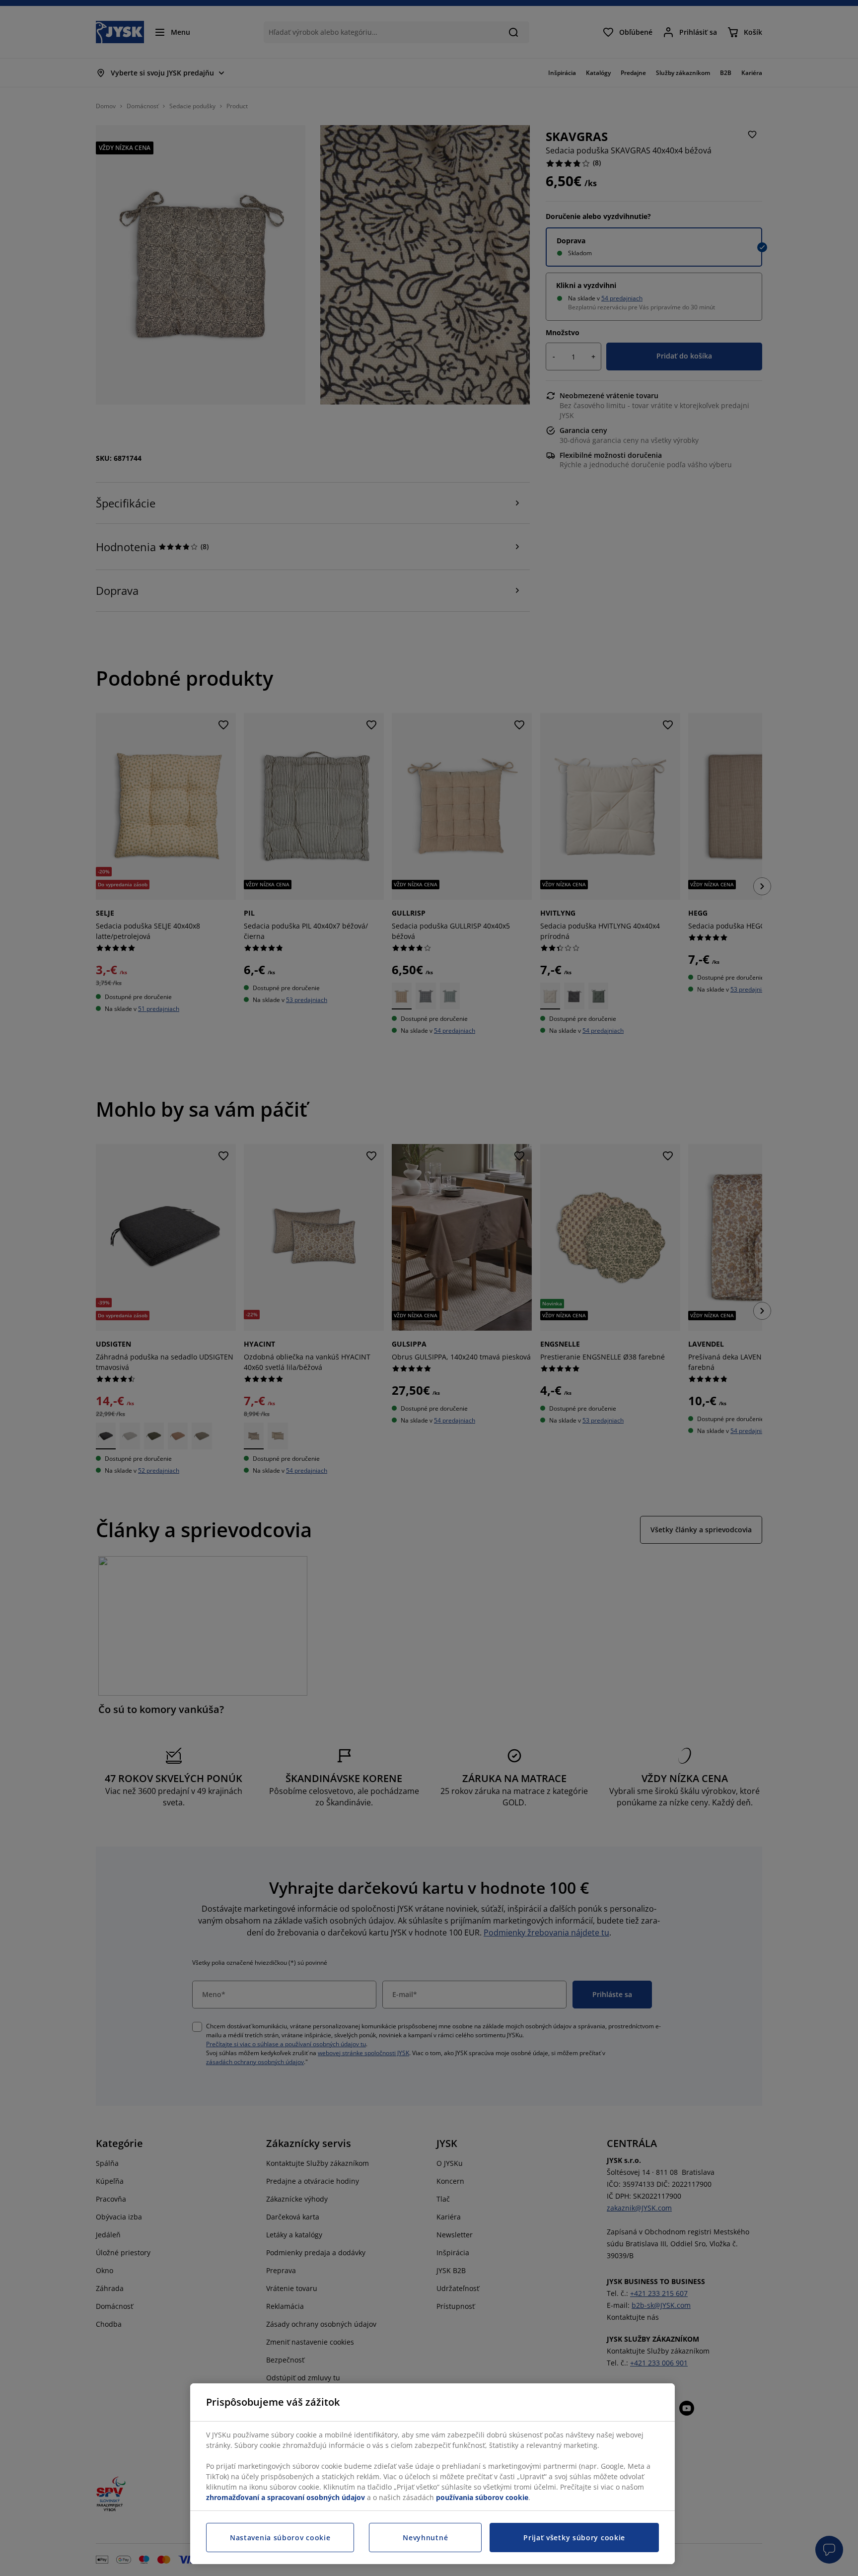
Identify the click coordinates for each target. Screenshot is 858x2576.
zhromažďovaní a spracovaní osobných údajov (286, 2497)
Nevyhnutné (425, 2538)
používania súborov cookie (482, 2497)
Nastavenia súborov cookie (280, 2538)
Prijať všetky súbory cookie (574, 2538)
